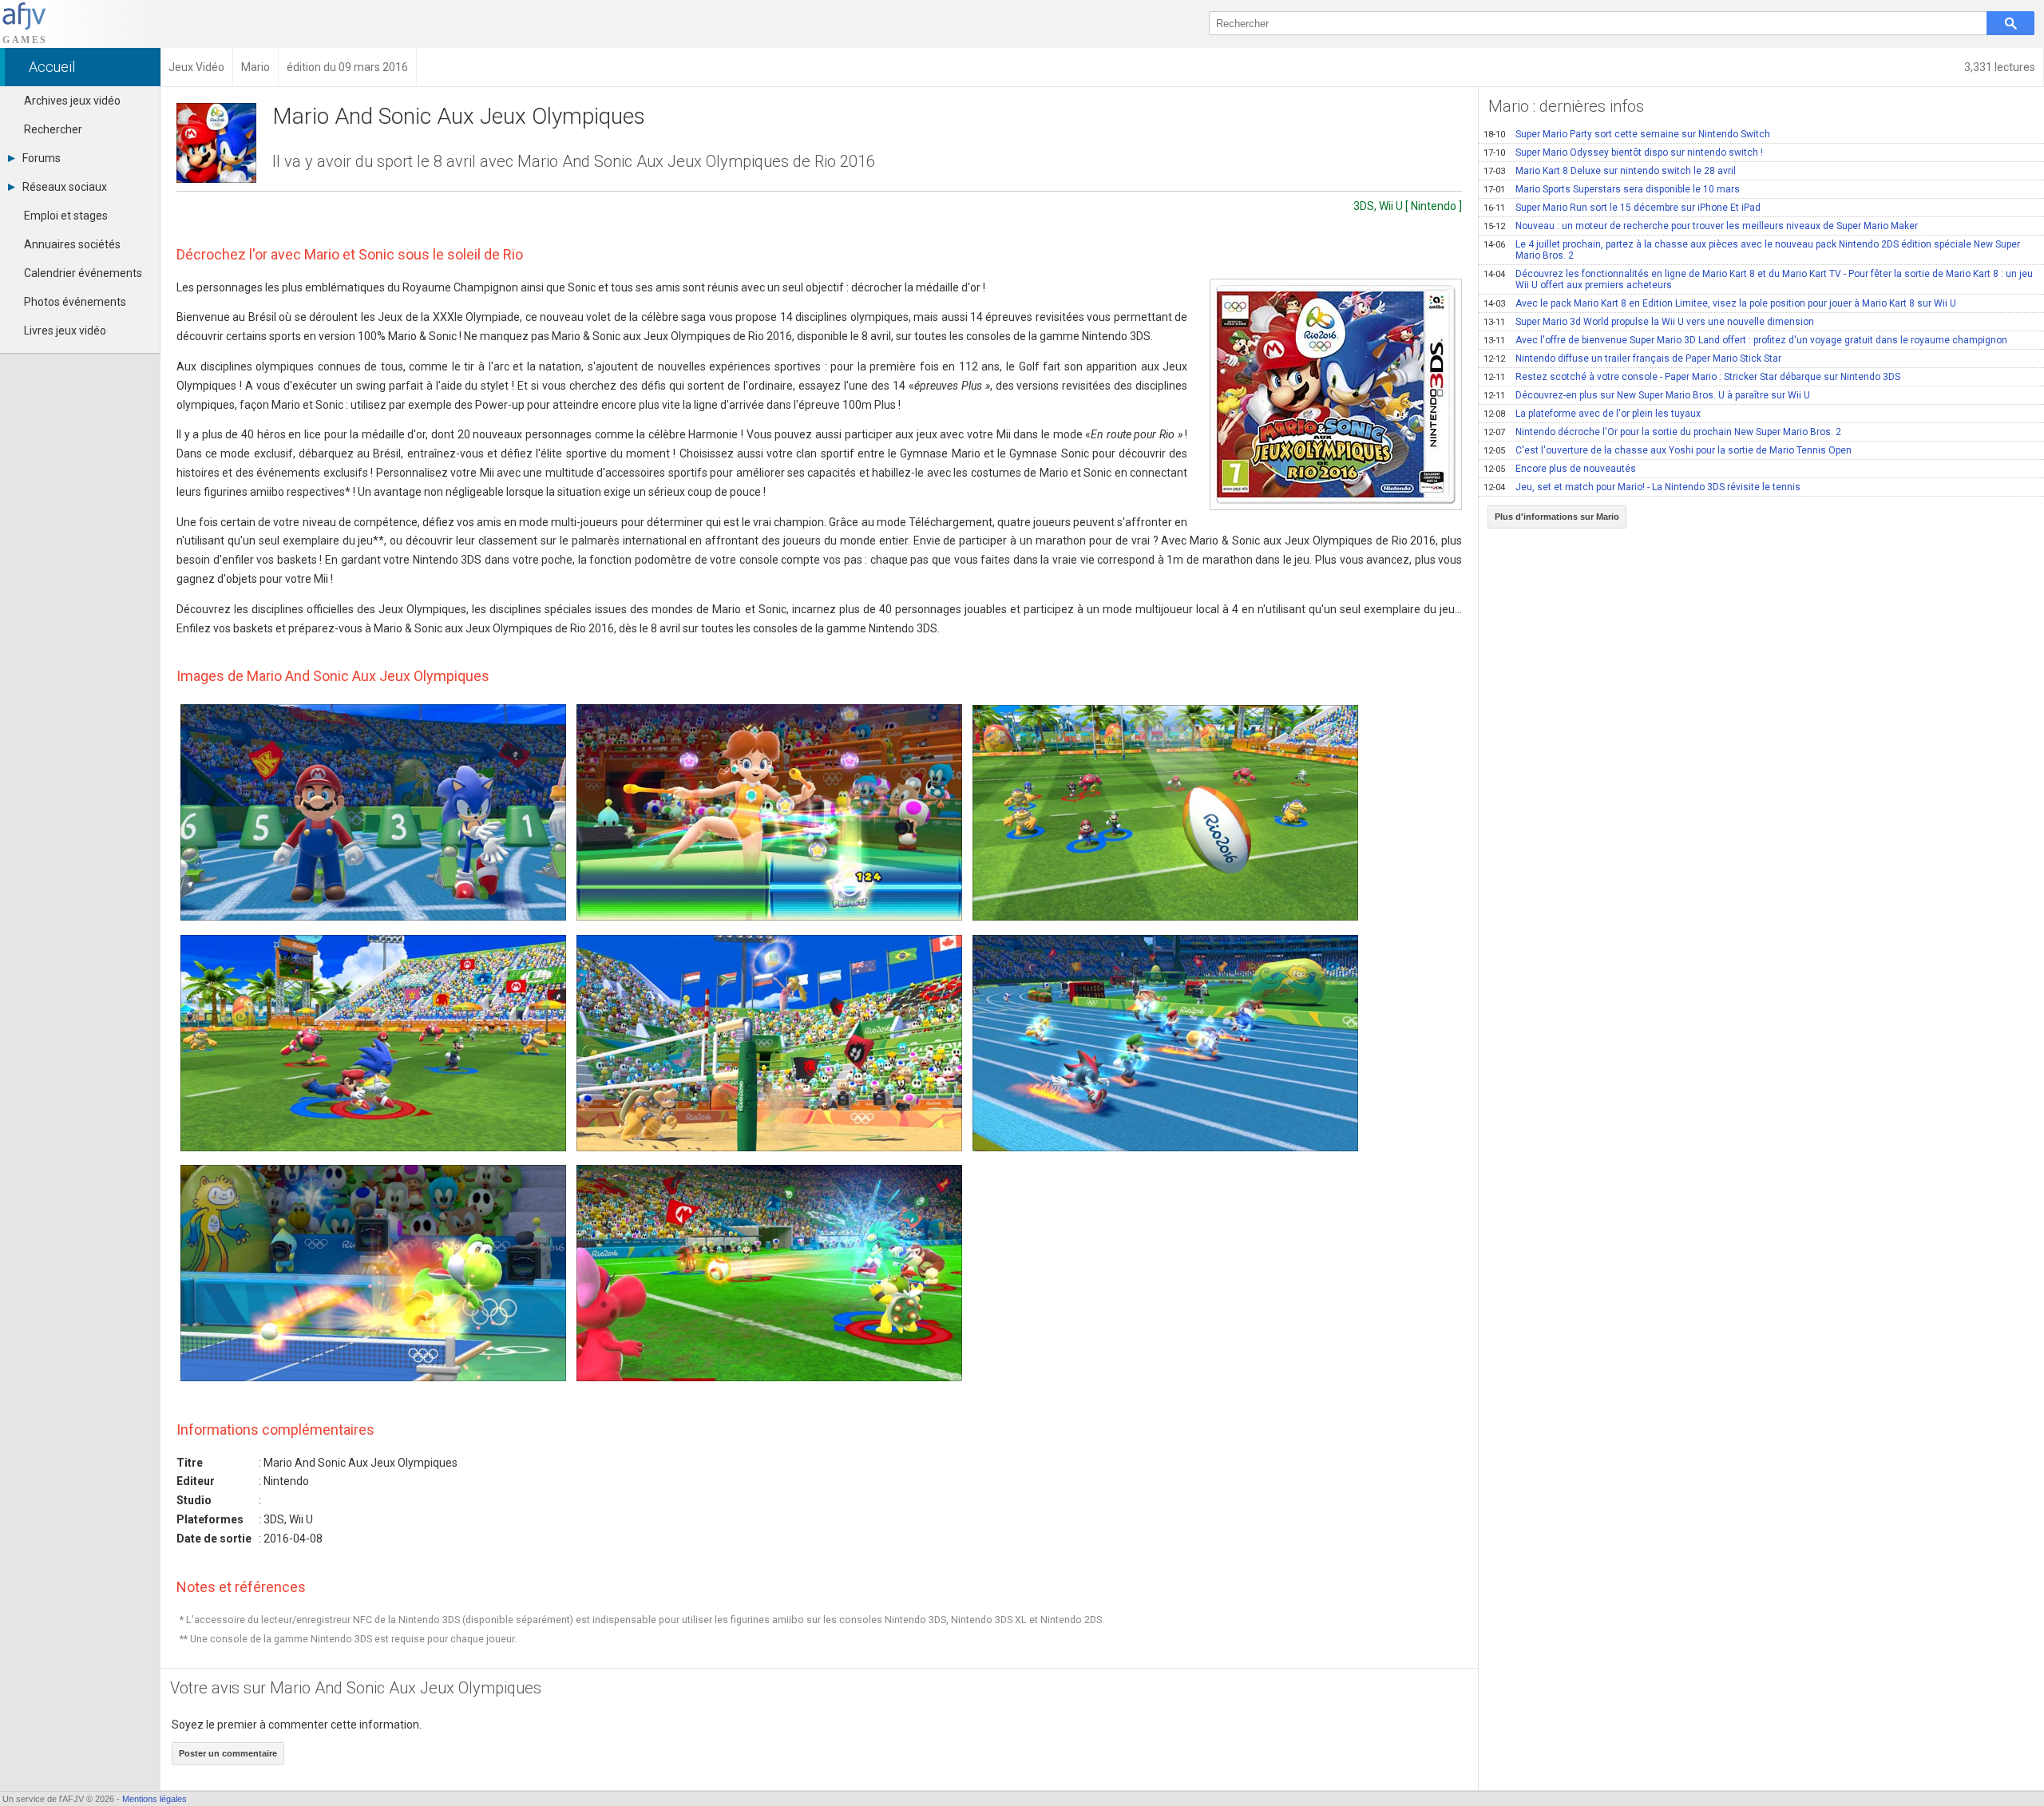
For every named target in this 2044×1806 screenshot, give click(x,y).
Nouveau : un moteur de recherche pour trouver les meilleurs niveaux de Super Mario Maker (1701, 226)
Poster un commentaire (228, 1753)
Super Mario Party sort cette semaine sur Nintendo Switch (1627, 134)
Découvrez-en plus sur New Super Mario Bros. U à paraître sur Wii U (1647, 395)
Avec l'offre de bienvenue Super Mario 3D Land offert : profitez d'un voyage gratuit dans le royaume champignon (1745, 340)
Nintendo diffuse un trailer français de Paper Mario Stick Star (1632, 358)
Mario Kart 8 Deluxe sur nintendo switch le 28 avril (1610, 171)
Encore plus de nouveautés (1560, 469)
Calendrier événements (83, 273)
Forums (42, 158)
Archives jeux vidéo (72, 101)
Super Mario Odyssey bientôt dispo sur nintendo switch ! (1623, 152)
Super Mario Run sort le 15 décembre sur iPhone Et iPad (1622, 208)
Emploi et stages (66, 216)
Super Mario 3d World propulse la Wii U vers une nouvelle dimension (1649, 322)
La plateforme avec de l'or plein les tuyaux (1592, 414)
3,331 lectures (2000, 67)
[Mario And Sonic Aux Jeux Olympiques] (1336, 394)
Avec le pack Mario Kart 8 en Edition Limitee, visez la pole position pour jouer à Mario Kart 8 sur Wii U (1720, 303)
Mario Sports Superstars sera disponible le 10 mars (1612, 189)
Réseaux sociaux (65, 187)
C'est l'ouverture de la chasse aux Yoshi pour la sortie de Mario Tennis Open (1668, 450)
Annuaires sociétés (72, 244)
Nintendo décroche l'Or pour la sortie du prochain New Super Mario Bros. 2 (1662, 432)
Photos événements (75, 302)
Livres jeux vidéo (65, 331)
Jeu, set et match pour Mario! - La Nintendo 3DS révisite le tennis (1642, 487)
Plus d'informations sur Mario (1557, 517)
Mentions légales (154, 1799)
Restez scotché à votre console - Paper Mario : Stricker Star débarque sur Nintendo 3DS (1692, 377)
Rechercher (53, 129)
